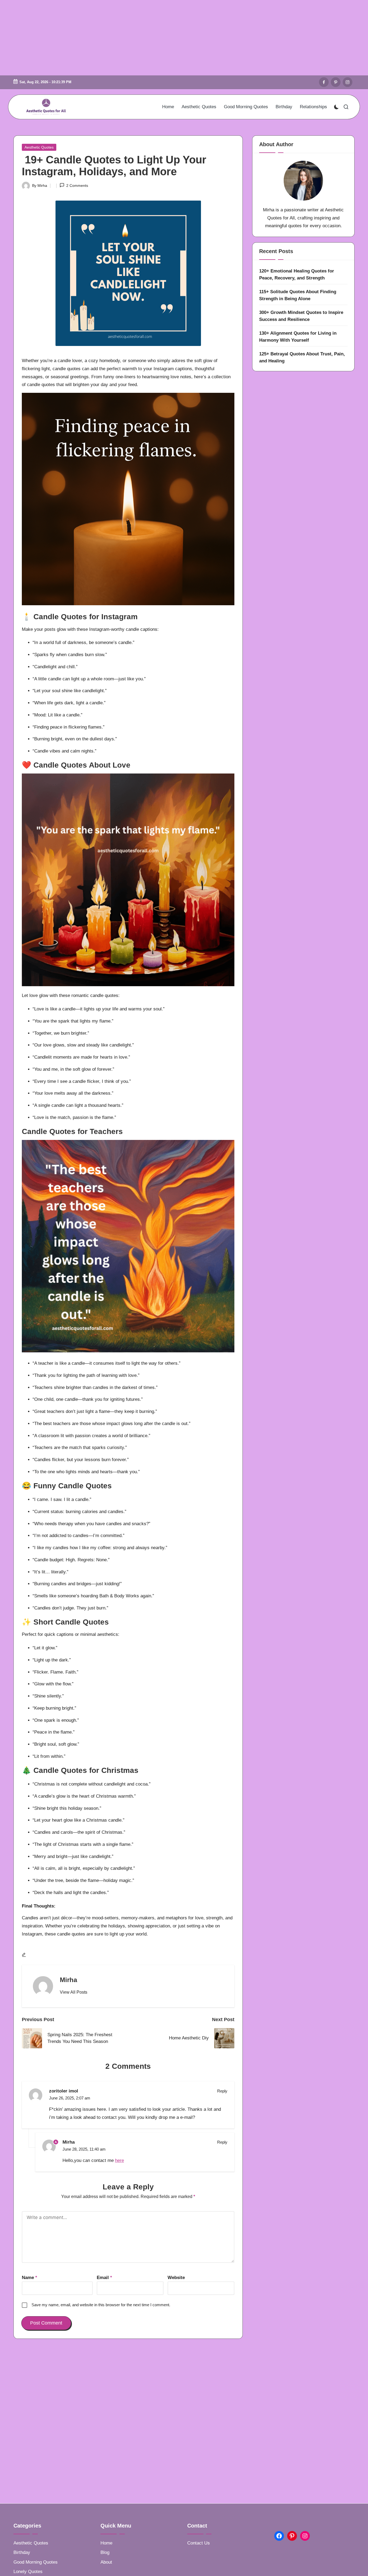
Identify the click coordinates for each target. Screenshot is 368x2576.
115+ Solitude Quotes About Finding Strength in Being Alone (298, 295)
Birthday (22, 2552)
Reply (222, 2091)
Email (104, 2278)
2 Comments (77, 185)
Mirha (68, 1980)
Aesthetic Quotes (39, 147)
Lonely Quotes (28, 2572)
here (119, 2160)
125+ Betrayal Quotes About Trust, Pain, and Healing (302, 357)
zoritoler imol (64, 2091)
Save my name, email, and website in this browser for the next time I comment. (101, 2305)
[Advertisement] (184, 38)
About (106, 2562)
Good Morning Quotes (36, 2562)
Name (29, 2278)
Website (176, 2278)
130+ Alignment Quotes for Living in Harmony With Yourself (298, 337)
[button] (74, 1992)
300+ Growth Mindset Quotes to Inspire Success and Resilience (301, 316)
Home (106, 2543)
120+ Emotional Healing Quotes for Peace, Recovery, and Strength (297, 274)
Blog (105, 2552)
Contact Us (199, 2543)
